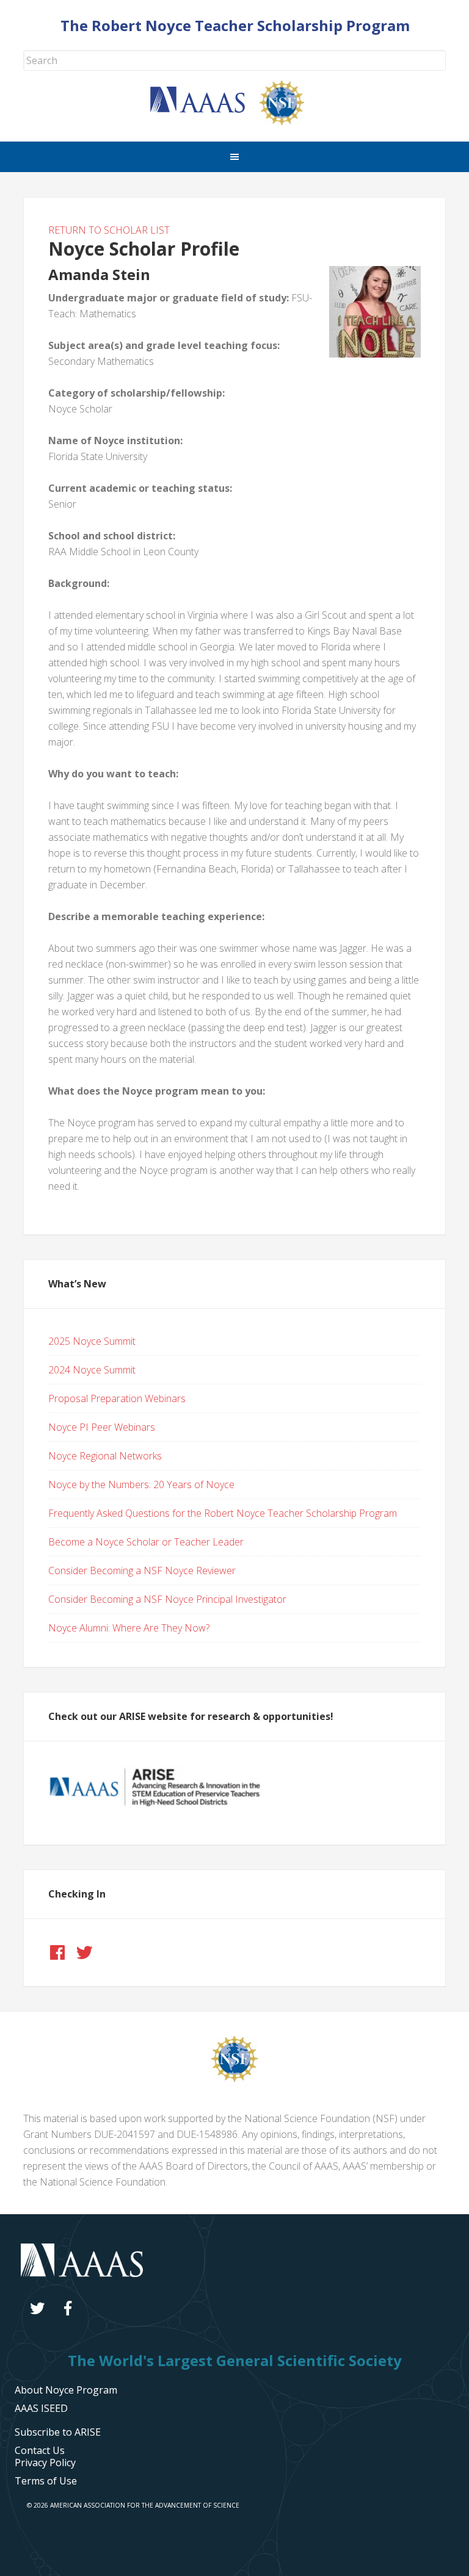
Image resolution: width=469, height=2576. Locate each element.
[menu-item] (45, 2463)
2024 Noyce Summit (92, 1370)
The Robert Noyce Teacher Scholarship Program (235, 25)
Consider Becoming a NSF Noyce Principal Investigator (167, 1599)
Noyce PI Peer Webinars (102, 1427)
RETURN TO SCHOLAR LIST (109, 230)
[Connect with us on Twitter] (84, 1952)
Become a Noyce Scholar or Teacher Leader (146, 1542)
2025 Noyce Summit (92, 1341)
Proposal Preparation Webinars (117, 1398)
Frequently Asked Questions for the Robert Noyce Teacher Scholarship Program (223, 1513)
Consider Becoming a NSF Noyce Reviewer (142, 1570)
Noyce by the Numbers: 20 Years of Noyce (141, 1484)
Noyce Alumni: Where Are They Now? (129, 1628)
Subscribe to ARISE (58, 2432)
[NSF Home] (289, 121)
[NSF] (234, 2078)
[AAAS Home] (205, 109)
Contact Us (40, 2450)
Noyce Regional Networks (105, 1456)
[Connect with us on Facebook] (57, 1952)
